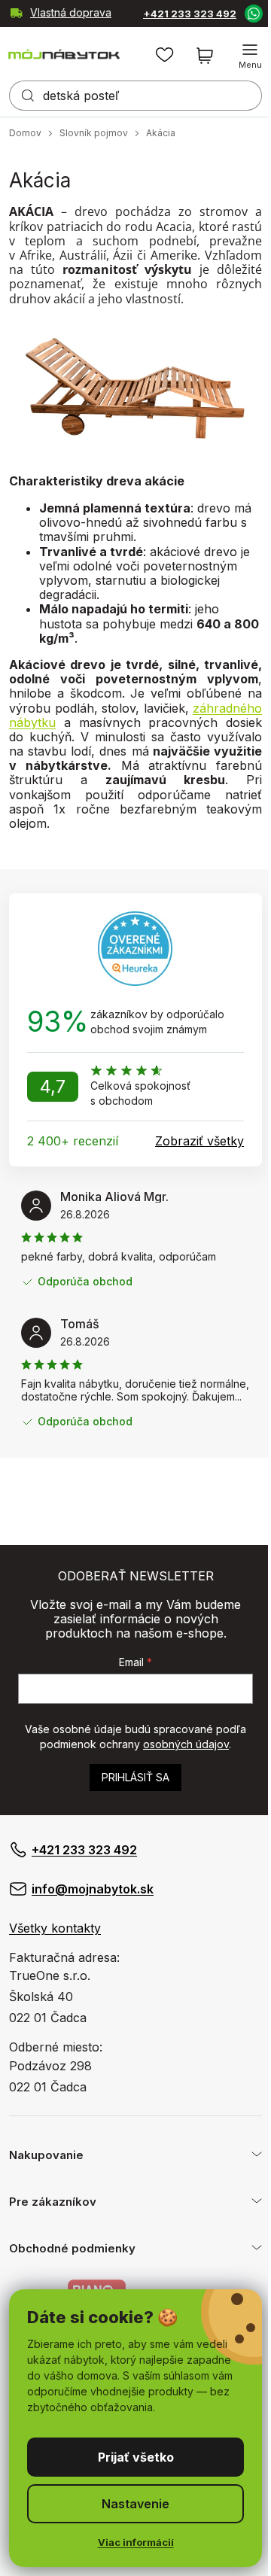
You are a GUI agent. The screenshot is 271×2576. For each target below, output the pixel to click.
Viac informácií (130, 2542)
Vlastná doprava (38, 14)
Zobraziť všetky (199, 1141)
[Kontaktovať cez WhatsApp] (242, 13)
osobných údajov (186, 1744)
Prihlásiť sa (135, 1777)
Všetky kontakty (55, 1928)
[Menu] (239, 56)
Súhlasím (130, 2457)
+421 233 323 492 (172, 14)
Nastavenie (130, 2504)
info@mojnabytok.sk (93, 1889)
